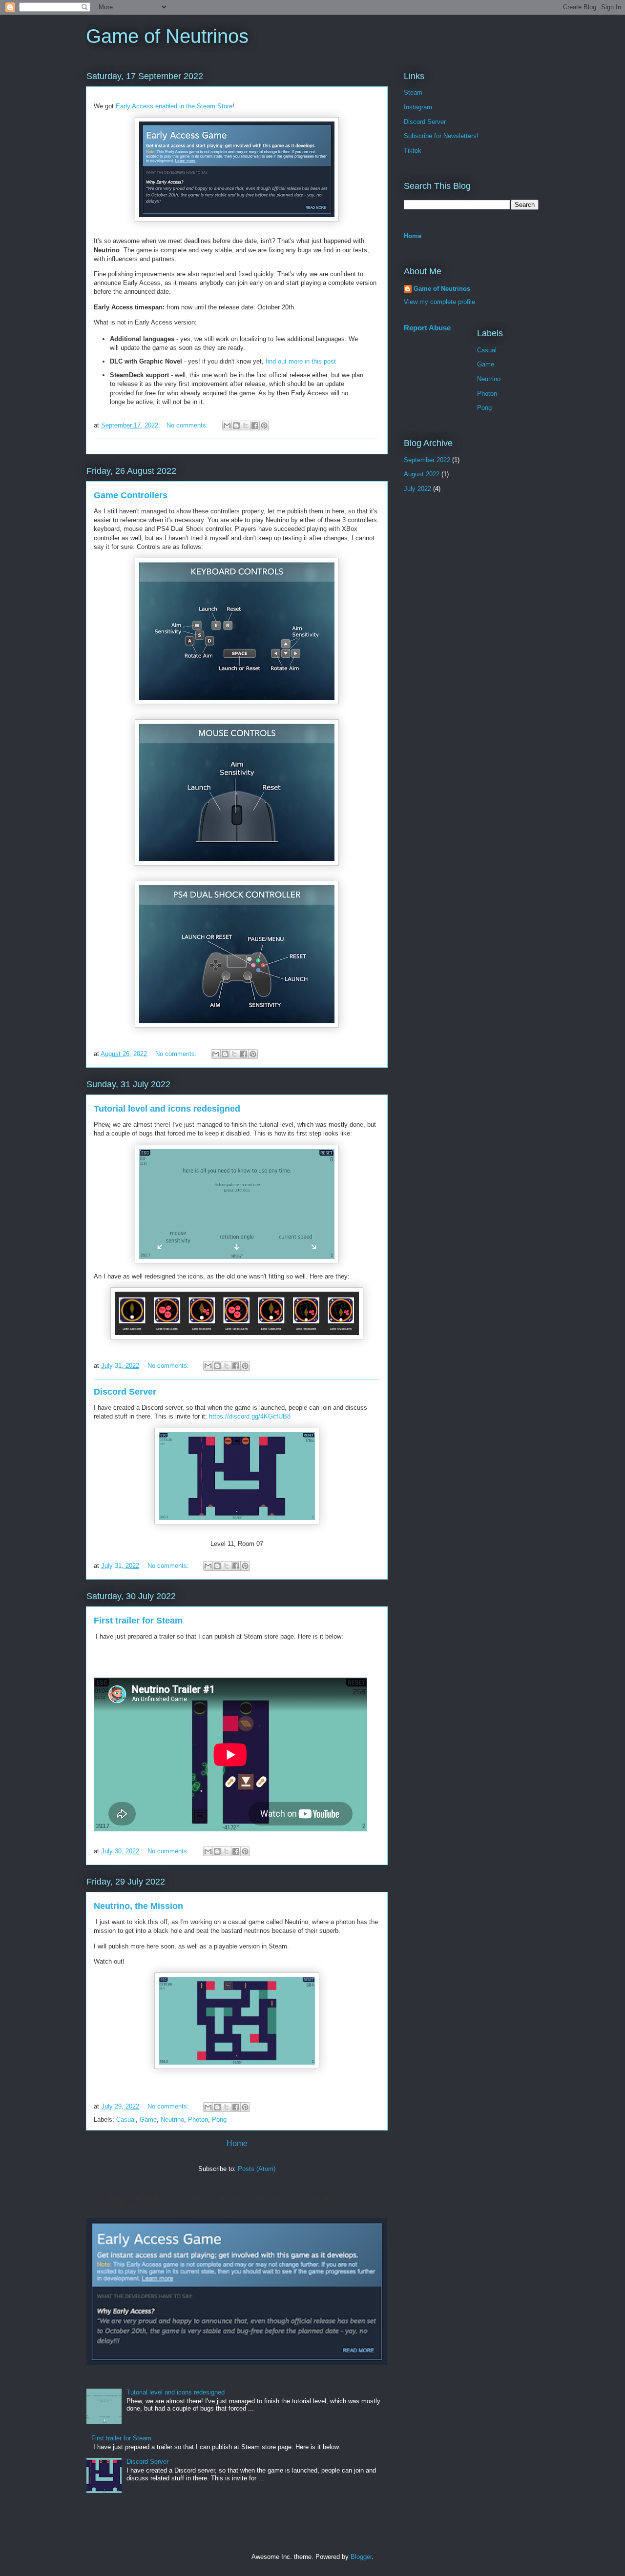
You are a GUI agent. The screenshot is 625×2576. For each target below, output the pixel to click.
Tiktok (413, 151)
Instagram (418, 107)
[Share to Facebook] (255, 426)
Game (148, 2120)
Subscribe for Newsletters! (441, 136)
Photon (198, 2120)
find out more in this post (301, 361)
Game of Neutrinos (442, 289)
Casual (126, 2120)
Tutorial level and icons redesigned (167, 1109)
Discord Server (125, 1392)
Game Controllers (131, 495)
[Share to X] (246, 426)
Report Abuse (427, 328)
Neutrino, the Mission (138, 1906)
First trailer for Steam (138, 1621)
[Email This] (227, 426)
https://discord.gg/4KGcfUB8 (250, 1416)
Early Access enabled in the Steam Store (174, 106)
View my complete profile (439, 302)
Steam (413, 92)
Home (237, 2143)
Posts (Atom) (257, 2169)
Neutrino (172, 2120)
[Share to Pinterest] (264, 426)
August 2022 (422, 474)
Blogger (361, 2557)
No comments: (188, 425)
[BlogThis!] (236, 426)
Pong (219, 2120)
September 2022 (427, 460)
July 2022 (417, 489)
